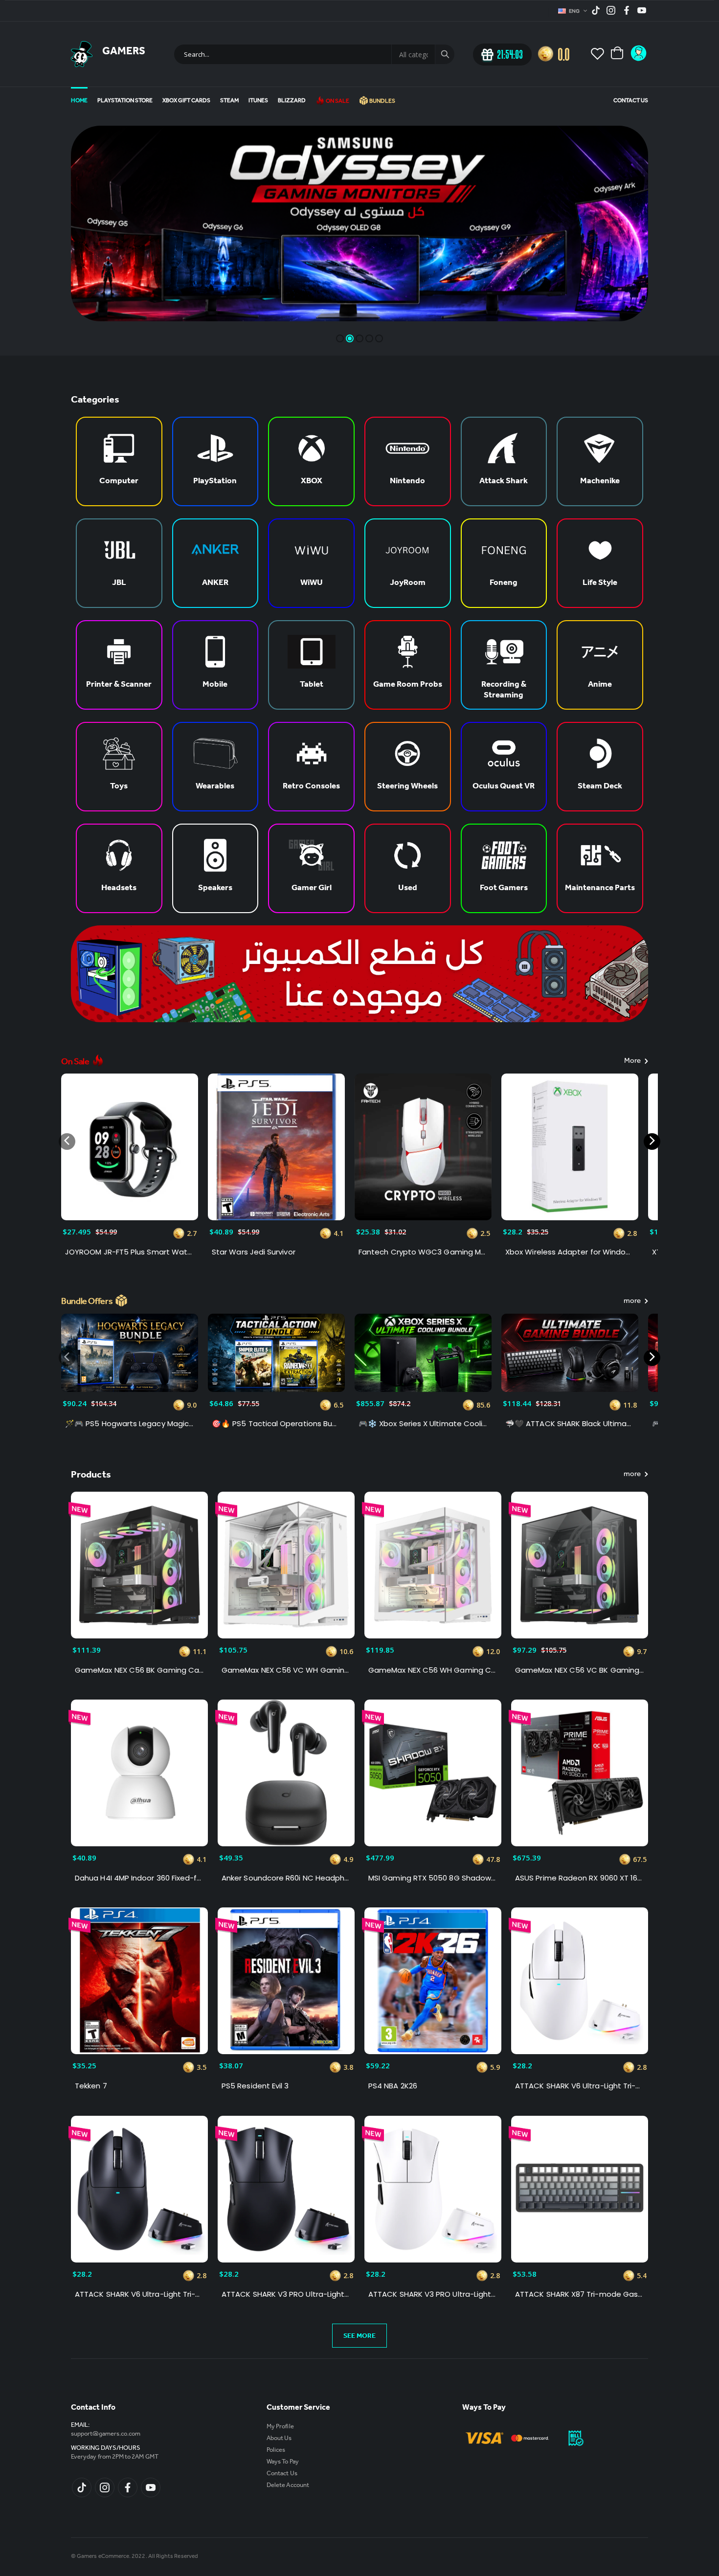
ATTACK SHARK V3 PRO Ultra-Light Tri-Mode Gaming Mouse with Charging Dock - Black (286, 2294)
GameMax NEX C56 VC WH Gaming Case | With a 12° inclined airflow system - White (286, 1670)
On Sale (337, 102)
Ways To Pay (283, 2462)
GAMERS (124, 52)
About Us (279, 2439)
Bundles (382, 102)
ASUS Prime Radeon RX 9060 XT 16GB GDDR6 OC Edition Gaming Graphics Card (580, 1878)
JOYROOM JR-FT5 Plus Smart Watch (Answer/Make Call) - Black (130, 1252)
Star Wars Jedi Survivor (254, 1252)
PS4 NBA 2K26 (393, 2086)
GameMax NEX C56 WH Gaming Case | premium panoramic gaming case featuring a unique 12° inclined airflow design (433, 1670)
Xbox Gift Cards (186, 101)
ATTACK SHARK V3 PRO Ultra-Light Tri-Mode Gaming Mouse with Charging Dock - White (433, 2294)
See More (359, 2337)
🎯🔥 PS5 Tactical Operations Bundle (276, 1424)
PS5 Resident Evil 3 (255, 2086)
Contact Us (631, 101)
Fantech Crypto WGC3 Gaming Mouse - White (423, 1252)
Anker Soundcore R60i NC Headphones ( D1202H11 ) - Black (286, 1878)
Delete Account (288, 2486)
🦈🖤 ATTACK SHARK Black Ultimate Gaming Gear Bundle (570, 1424)
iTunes (258, 101)
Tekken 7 (91, 2086)
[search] (445, 54)
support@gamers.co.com (106, 2434)
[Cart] (618, 54)
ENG (575, 12)
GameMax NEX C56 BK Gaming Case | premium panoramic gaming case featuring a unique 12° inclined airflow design (139, 1670)
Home (79, 101)
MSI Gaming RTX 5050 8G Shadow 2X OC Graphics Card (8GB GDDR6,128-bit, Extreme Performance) (433, 1878)
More (633, 1062)
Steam (229, 101)
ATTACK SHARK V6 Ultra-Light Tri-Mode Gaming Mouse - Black (139, 2294)
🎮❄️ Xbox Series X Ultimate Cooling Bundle (423, 1424)
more (633, 1302)
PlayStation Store (125, 101)
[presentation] (67, 1142)
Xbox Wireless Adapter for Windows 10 (570, 1252)
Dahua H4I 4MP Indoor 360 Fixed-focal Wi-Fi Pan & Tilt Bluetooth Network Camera (139, 1878)
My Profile (280, 2427)
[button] (340, 338)
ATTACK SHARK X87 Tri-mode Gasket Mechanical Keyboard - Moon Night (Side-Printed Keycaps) (580, 2294)
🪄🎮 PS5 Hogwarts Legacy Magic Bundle (130, 1424)
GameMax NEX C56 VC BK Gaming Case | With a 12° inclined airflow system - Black (580, 1670)
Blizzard (292, 101)
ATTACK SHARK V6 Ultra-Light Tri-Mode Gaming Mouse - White (580, 2086)
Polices (276, 2451)
